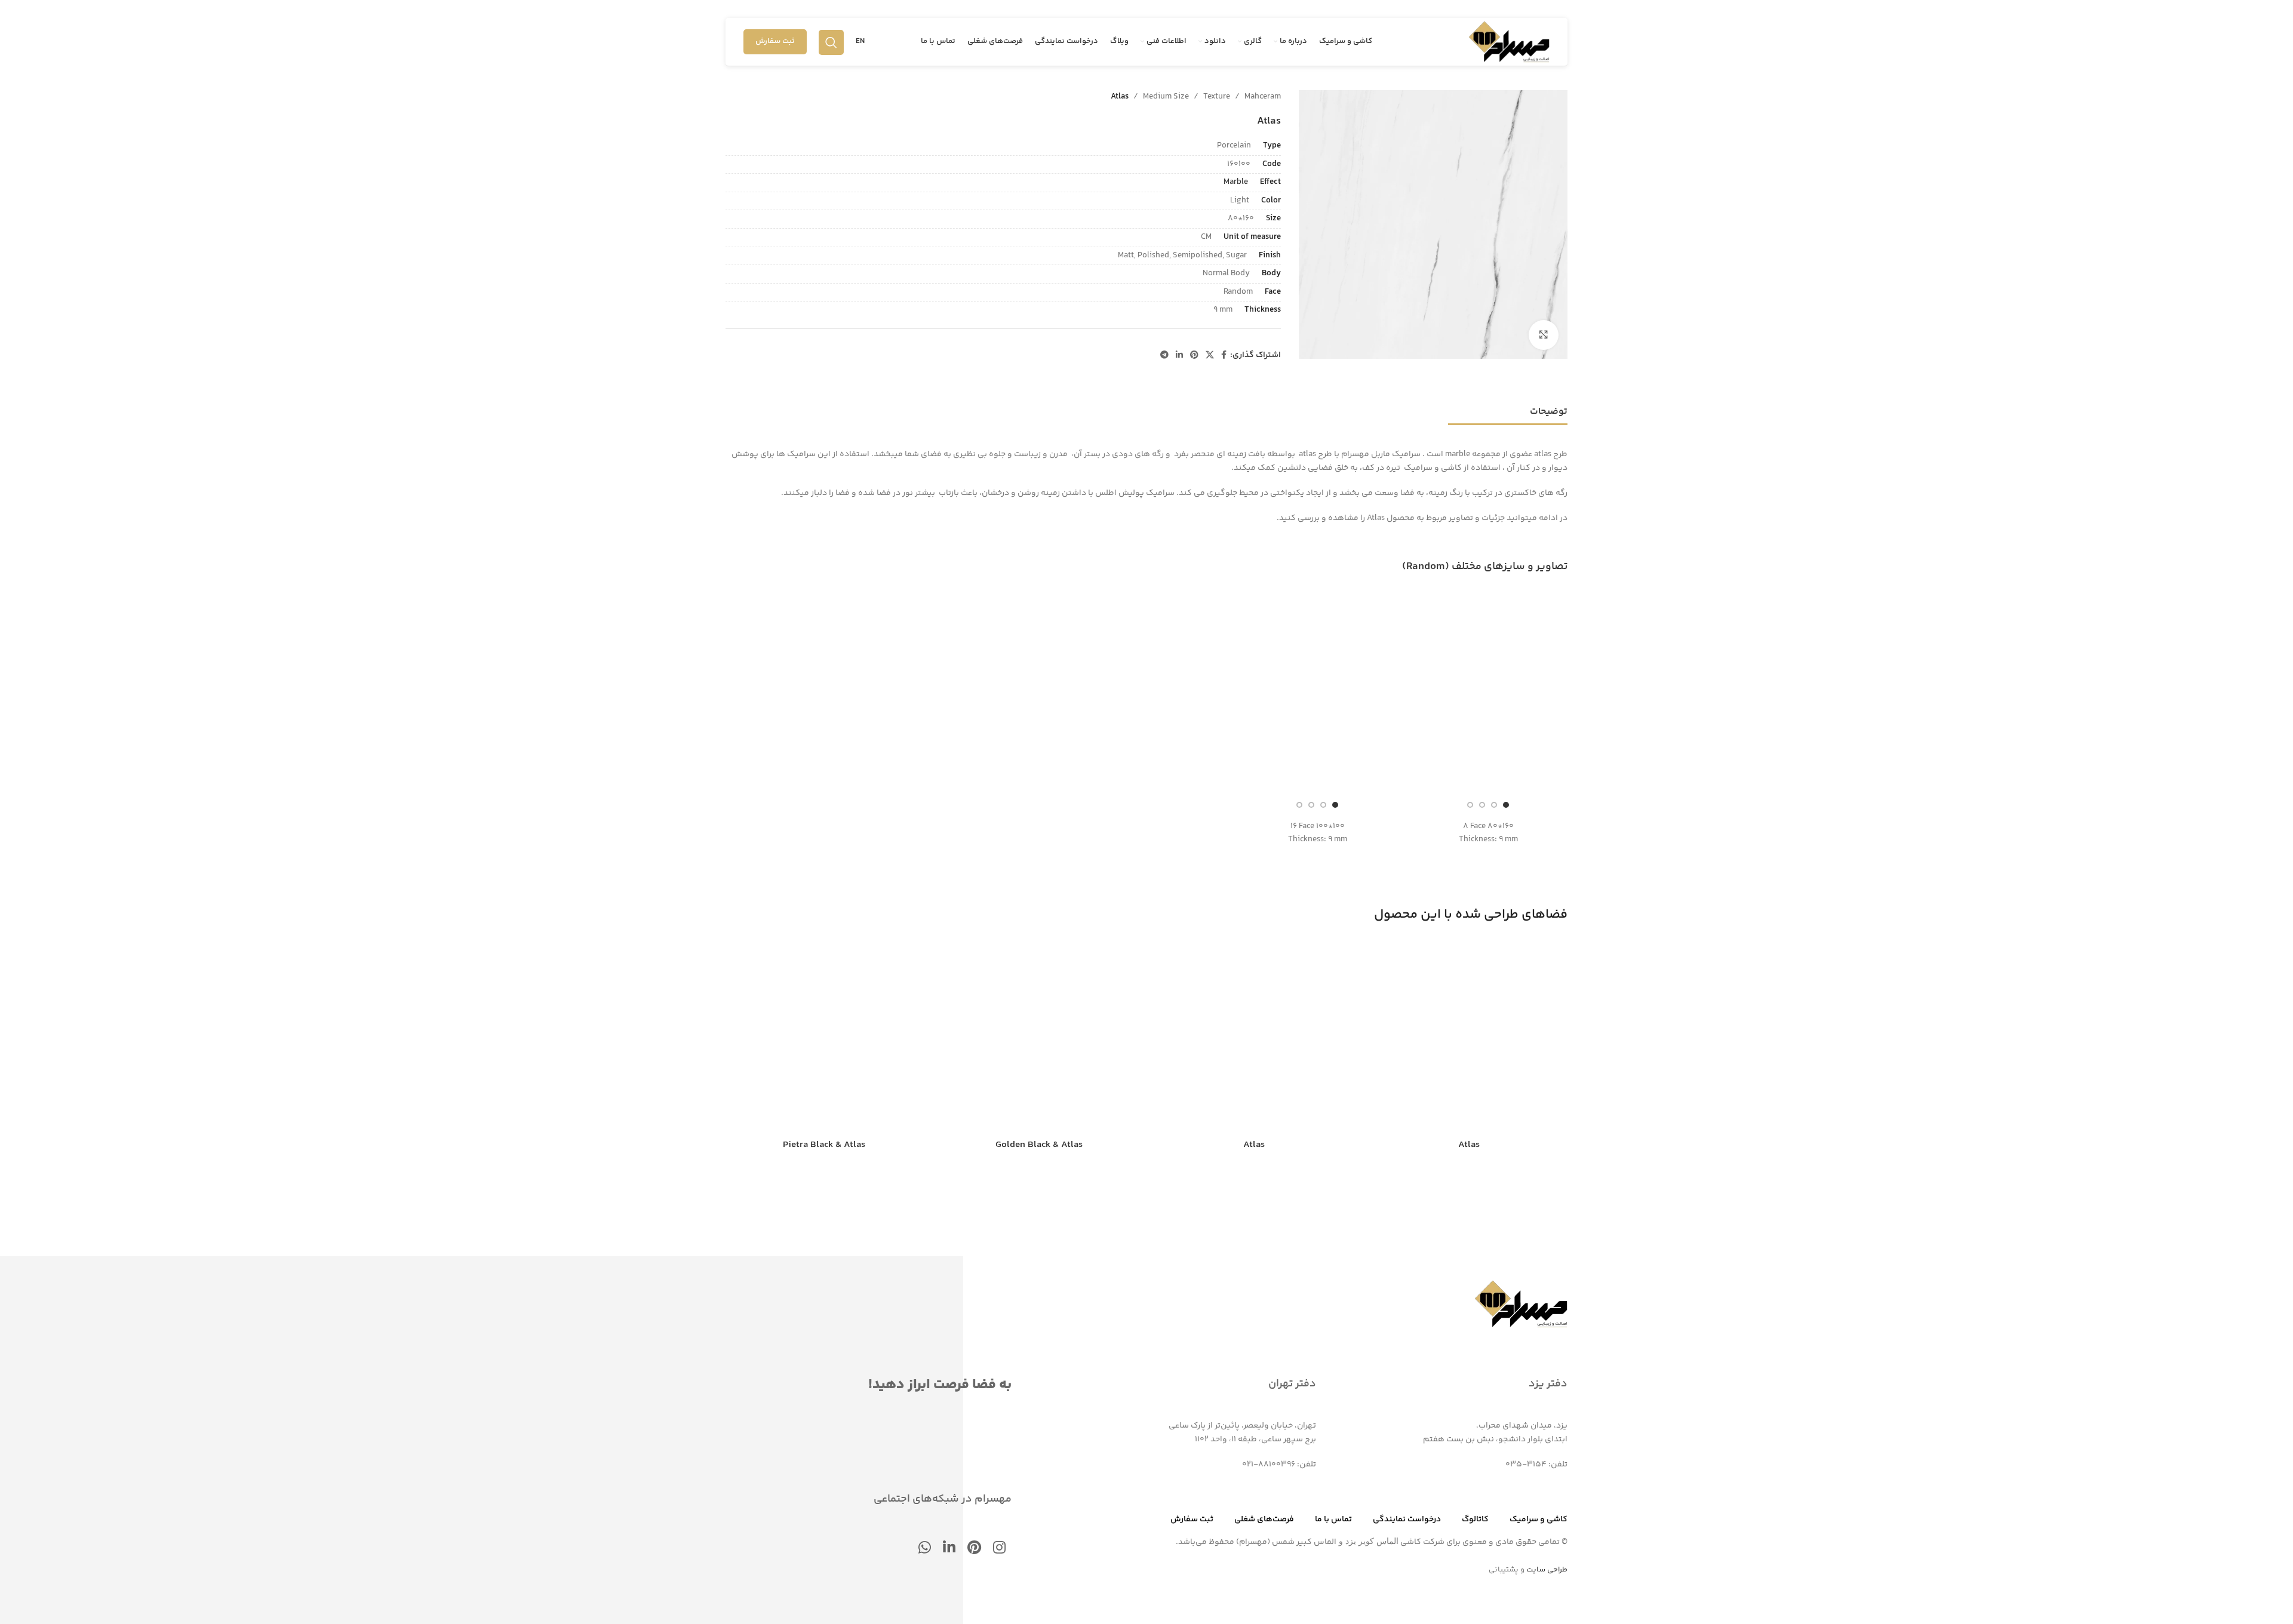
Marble (1236, 182)
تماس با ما (1333, 1520)
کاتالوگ (1475, 1520)
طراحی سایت (1547, 1570)
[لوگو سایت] (1509, 42)
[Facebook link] (1224, 356)
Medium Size (1166, 97)
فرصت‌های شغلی (1264, 1520)
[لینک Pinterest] (1194, 356)
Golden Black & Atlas (1039, 1145)
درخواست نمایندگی (1407, 1520)
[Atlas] (1469, 1035)
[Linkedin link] (1179, 356)
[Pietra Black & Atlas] (824, 1035)
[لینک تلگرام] (1164, 356)
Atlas (1469, 1145)
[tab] (1549, 406)
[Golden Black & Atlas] (1039, 1035)
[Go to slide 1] (1506, 805)
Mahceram (1263, 97)
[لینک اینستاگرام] (999, 1549)
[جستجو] (831, 42)
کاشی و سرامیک (1539, 1520)
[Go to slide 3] (1482, 805)
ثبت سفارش (775, 41)
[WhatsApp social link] (925, 1549)
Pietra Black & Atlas (824, 1145)
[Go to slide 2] (1494, 805)
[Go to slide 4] (1470, 805)
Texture (1217, 97)
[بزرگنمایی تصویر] (1544, 335)
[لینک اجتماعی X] (1210, 356)
